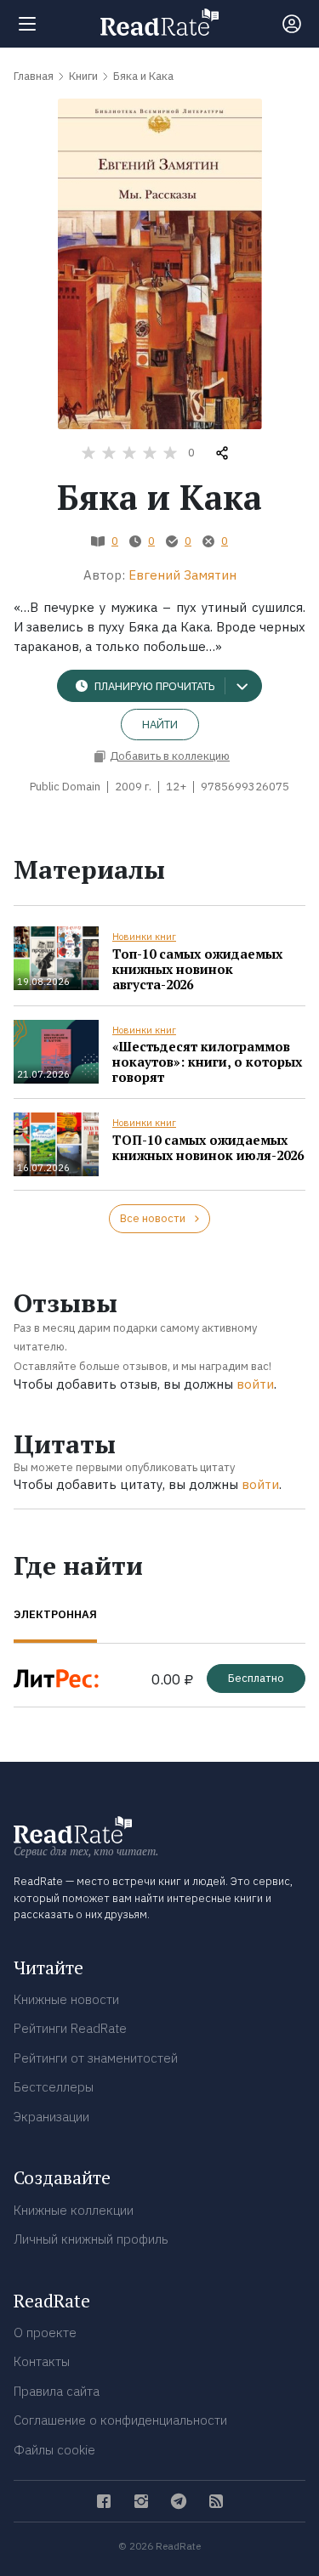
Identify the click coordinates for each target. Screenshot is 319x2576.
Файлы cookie (54, 2450)
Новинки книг (144, 937)
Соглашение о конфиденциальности (120, 2420)
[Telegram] (179, 2501)
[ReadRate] (159, 22)
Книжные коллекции (74, 2210)
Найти (160, 725)
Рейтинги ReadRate (70, 2028)
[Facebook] (104, 2501)
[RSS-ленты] (216, 2501)
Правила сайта (57, 2391)
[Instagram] (141, 2501)
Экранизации (51, 2117)
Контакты (42, 2361)
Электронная (55, 1614)
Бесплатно (256, 1678)
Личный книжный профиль (91, 2239)
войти (255, 1384)
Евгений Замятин (182, 575)
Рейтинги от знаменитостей (96, 2058)
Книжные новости (66, 1999)
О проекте (45, 2333)
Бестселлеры (54, 2087)
